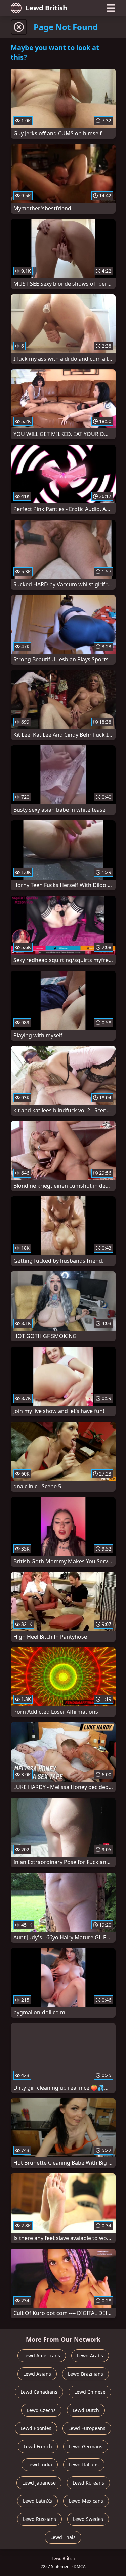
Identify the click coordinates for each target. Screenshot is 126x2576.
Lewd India (40, 2465)
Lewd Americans (42, 2356)
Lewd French (38, 2446)
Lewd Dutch (86, 2410)
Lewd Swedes (88, 2519)
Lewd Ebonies (36, 2428)
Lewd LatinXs (37, 2501)
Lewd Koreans (88, 2483)
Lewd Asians (37, 2374)
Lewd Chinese (90, 2392)
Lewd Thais (63, 2537)
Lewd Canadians (39, 2392)
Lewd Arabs (90, 2356)
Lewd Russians (39, 2519)
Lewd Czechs (41, 2410)
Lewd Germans (86, 2446)
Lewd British (46, 8)
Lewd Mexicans (86, 2501)
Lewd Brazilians (86, 2374)
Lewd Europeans (87, 2428)
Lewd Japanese (39, 2483)
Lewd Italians (84, 2465)
